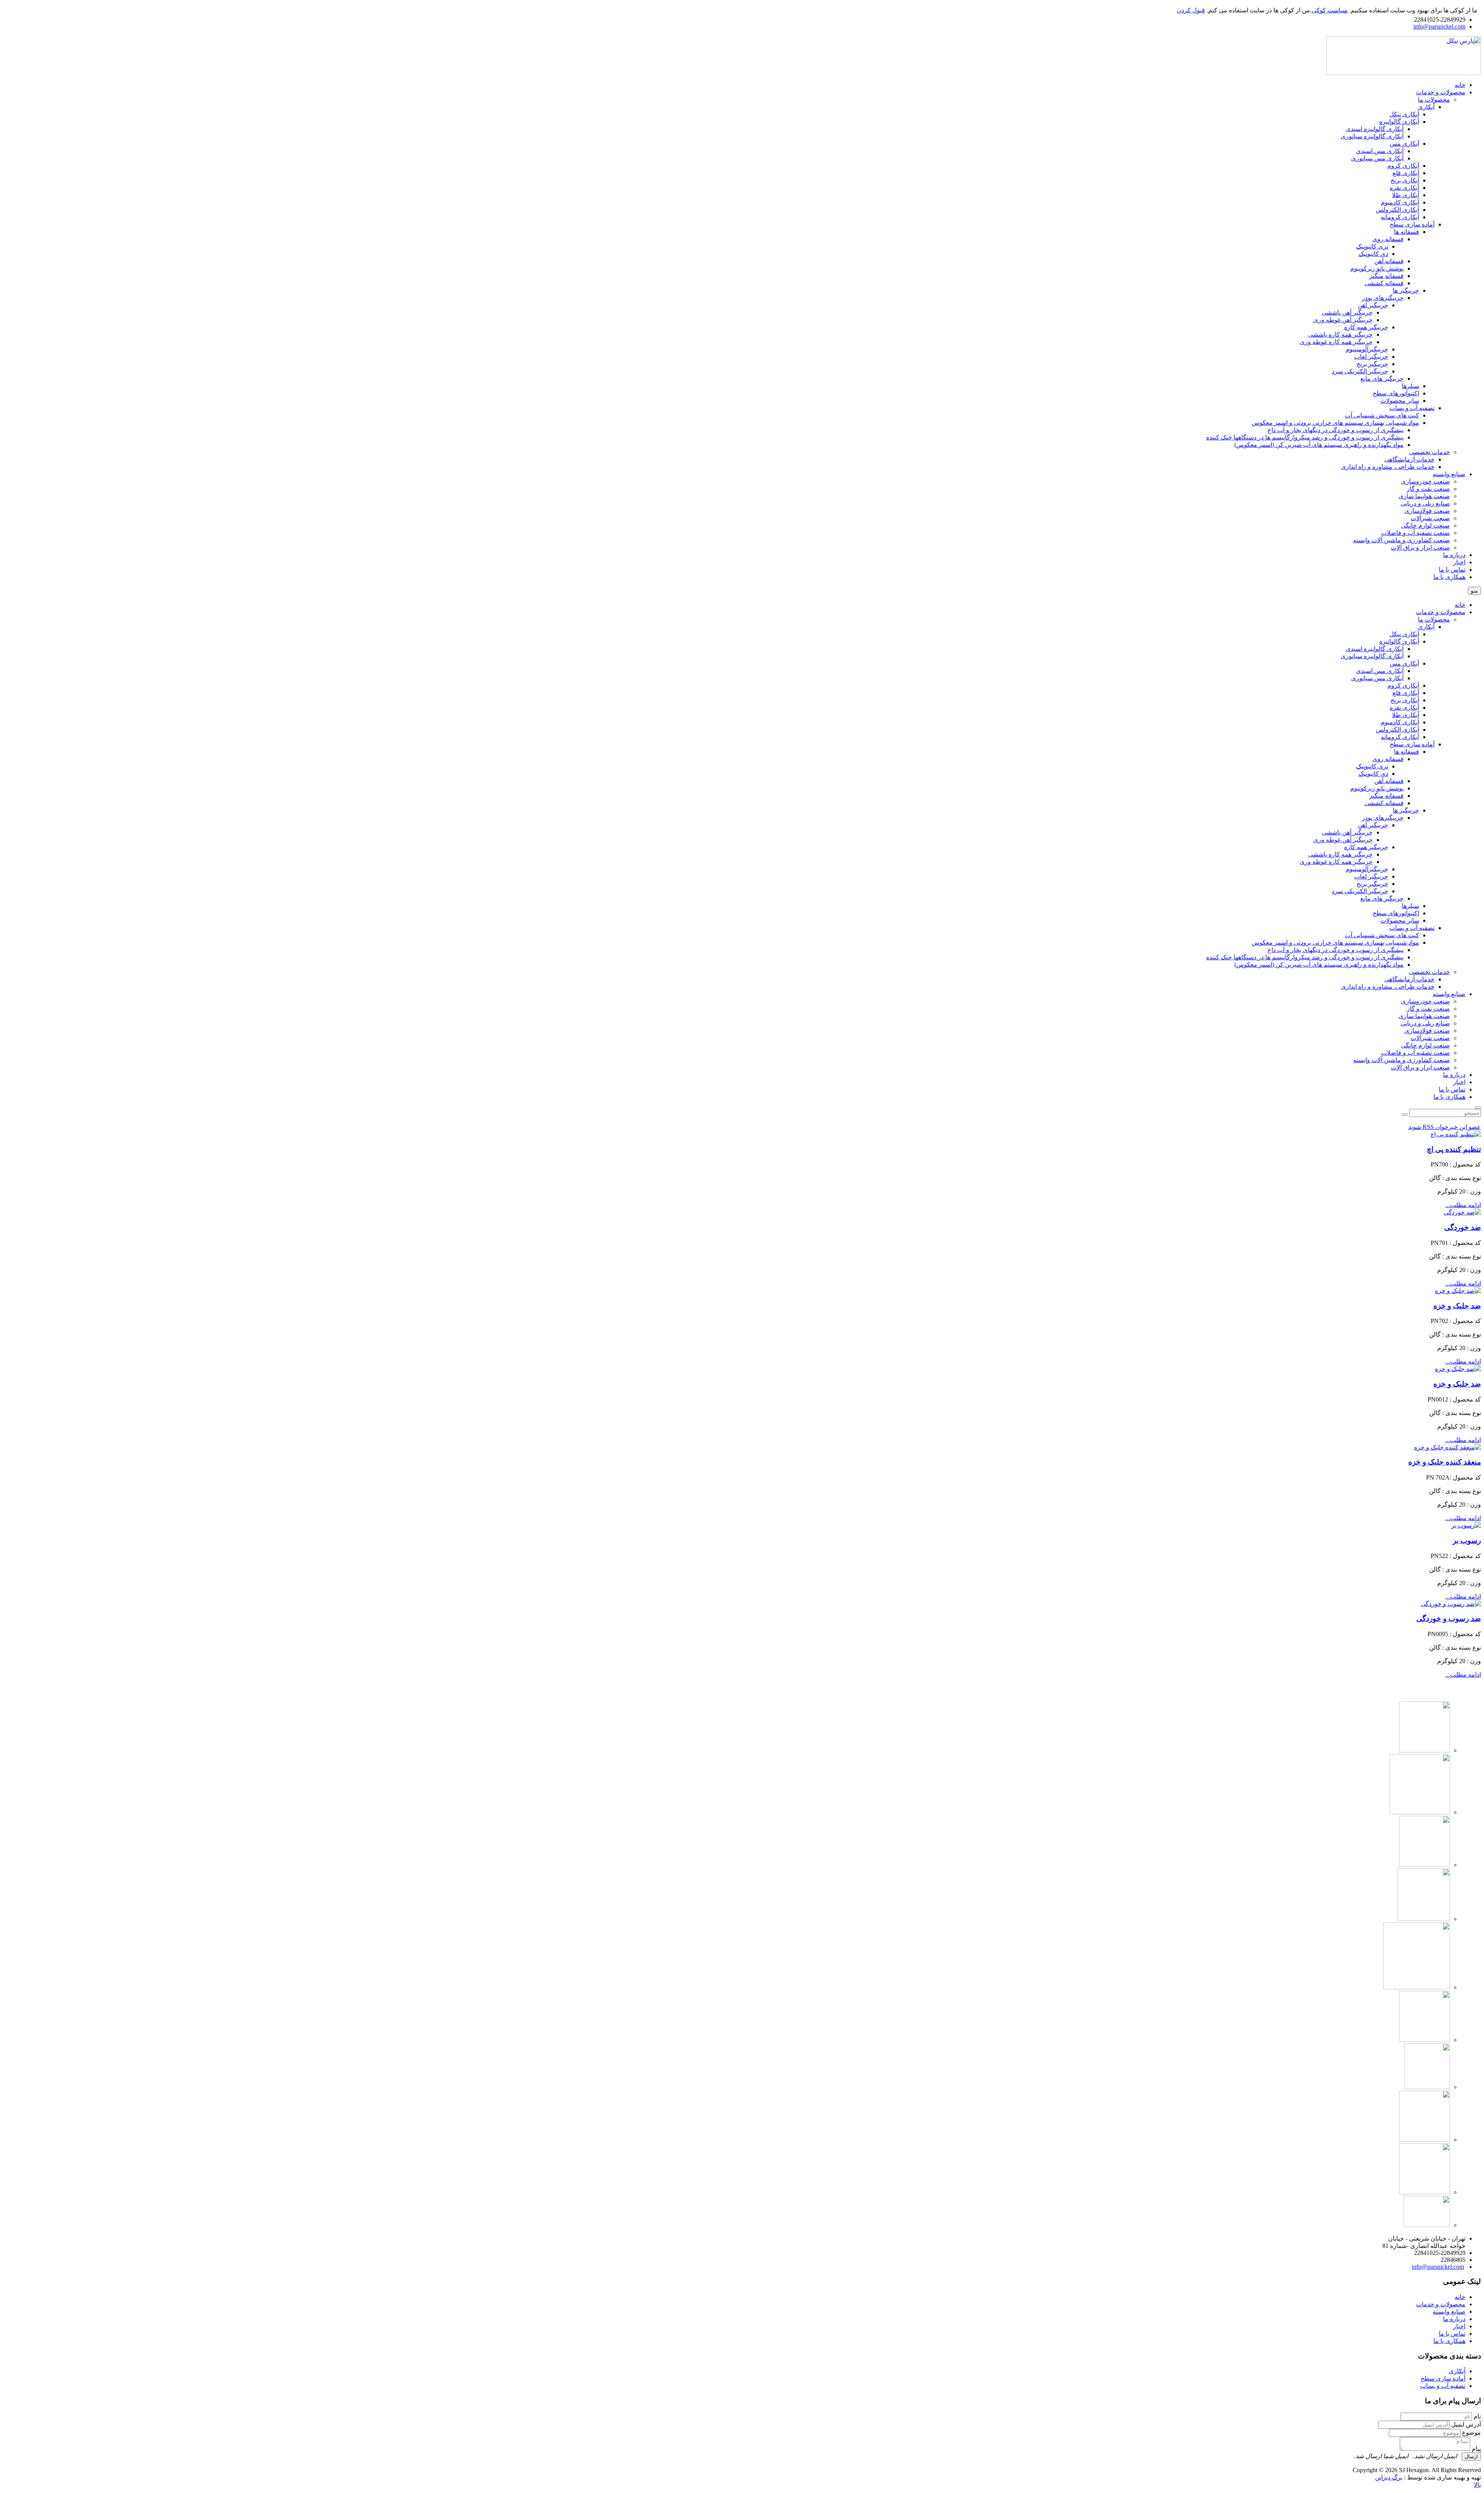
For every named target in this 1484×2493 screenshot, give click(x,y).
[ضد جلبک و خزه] (1458, 1291)
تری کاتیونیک (1372, 766)
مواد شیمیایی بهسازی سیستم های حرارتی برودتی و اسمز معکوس (1335, 943)
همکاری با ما (1449, 1097)
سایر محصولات (1400, 920)
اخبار (1459, 1082)
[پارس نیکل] (1404, 73)
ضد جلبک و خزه (1457, 1306)
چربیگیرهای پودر (1383, 818)
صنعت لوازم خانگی (1425, 1045)
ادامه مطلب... (1463, 1205)
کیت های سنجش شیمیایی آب (1382, 935)
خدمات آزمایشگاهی (1409, 979)
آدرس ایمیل (1466, 2424)
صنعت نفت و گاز (1428, 1009)
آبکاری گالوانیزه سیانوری (1372, 656)
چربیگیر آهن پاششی (1347, 832)
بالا (1477, 2485)
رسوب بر (1467, 1540)
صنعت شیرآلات (1430, 1038)
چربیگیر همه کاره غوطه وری (1336, 862)
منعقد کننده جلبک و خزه (1445, 1462)
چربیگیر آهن (1373, 825)
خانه (1460, 605)
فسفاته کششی (1384, 803)
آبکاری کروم (1403, 685)
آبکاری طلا (1406, 715)
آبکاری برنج (1405, 700)
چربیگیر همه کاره (1366, 847)
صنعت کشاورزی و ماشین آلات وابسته (1401, 1060)
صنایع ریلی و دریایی (1425, 1023)
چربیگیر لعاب (1371, 876)
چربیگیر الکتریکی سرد (1360, 891)
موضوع (1471, 2433)
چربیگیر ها (1406, 810)
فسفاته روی (1388, 759)
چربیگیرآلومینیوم (1367, 869)
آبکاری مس (1404, 663)
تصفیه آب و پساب (1412, 928)
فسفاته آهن (1389, 781)
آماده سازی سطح (1412, 744)
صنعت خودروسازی (1425, 1001)
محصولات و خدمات (1441, 612)
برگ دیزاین (1389, 2477)
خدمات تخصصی (1430, 972)
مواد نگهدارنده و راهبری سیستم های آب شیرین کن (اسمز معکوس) (1319, 965)
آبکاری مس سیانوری (1377, 678)
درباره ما (1454, 1075)
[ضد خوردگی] (1462, 1212)
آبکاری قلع (1406, 693)
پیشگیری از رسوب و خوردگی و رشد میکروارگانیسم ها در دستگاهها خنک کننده (1305, 957)
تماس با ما (1452, 1089)
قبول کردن (1191, 10)
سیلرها (1410, 906)
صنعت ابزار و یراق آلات (1420, 1067)
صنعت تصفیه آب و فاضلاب (1416, 1053)
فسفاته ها (1407, 752)
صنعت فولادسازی (1427, 1031)
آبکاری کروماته (1400, 737)
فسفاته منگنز (1386, 796)
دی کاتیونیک (1373, 774)
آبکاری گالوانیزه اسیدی (1375, 649)
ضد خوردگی (1463, 1227)
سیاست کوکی (1330, 10)
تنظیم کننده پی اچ (1454, 1149)
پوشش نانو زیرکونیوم (1377, 788)
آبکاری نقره (1404, 708)
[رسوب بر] (1466, 1525)
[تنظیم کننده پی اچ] (1456, 1134)
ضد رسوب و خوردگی (1449, 1619)
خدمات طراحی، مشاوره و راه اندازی (1388, 987)
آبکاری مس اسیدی (1380, 671)
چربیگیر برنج (1372, 884)
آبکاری (1426, 627)
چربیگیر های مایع (1382, 898)
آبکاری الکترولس (1397, 730)
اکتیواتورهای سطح (1396, 913)
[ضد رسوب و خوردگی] (1451, 1604)
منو (1474, 591)
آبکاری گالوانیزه (1399, 641)
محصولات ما (1434, 619)
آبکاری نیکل (1404, 634)
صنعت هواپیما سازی (1424, 1016)
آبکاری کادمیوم (1400, 722)
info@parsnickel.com (1439, 26)
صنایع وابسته (1449, 994)
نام (1477, 2416)
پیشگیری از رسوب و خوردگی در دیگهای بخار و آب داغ (1336, 950)
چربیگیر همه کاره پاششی (1340, 854)
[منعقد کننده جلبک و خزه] (1447, 1447)
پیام (1476, 2449)
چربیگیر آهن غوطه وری (1343, 840)
